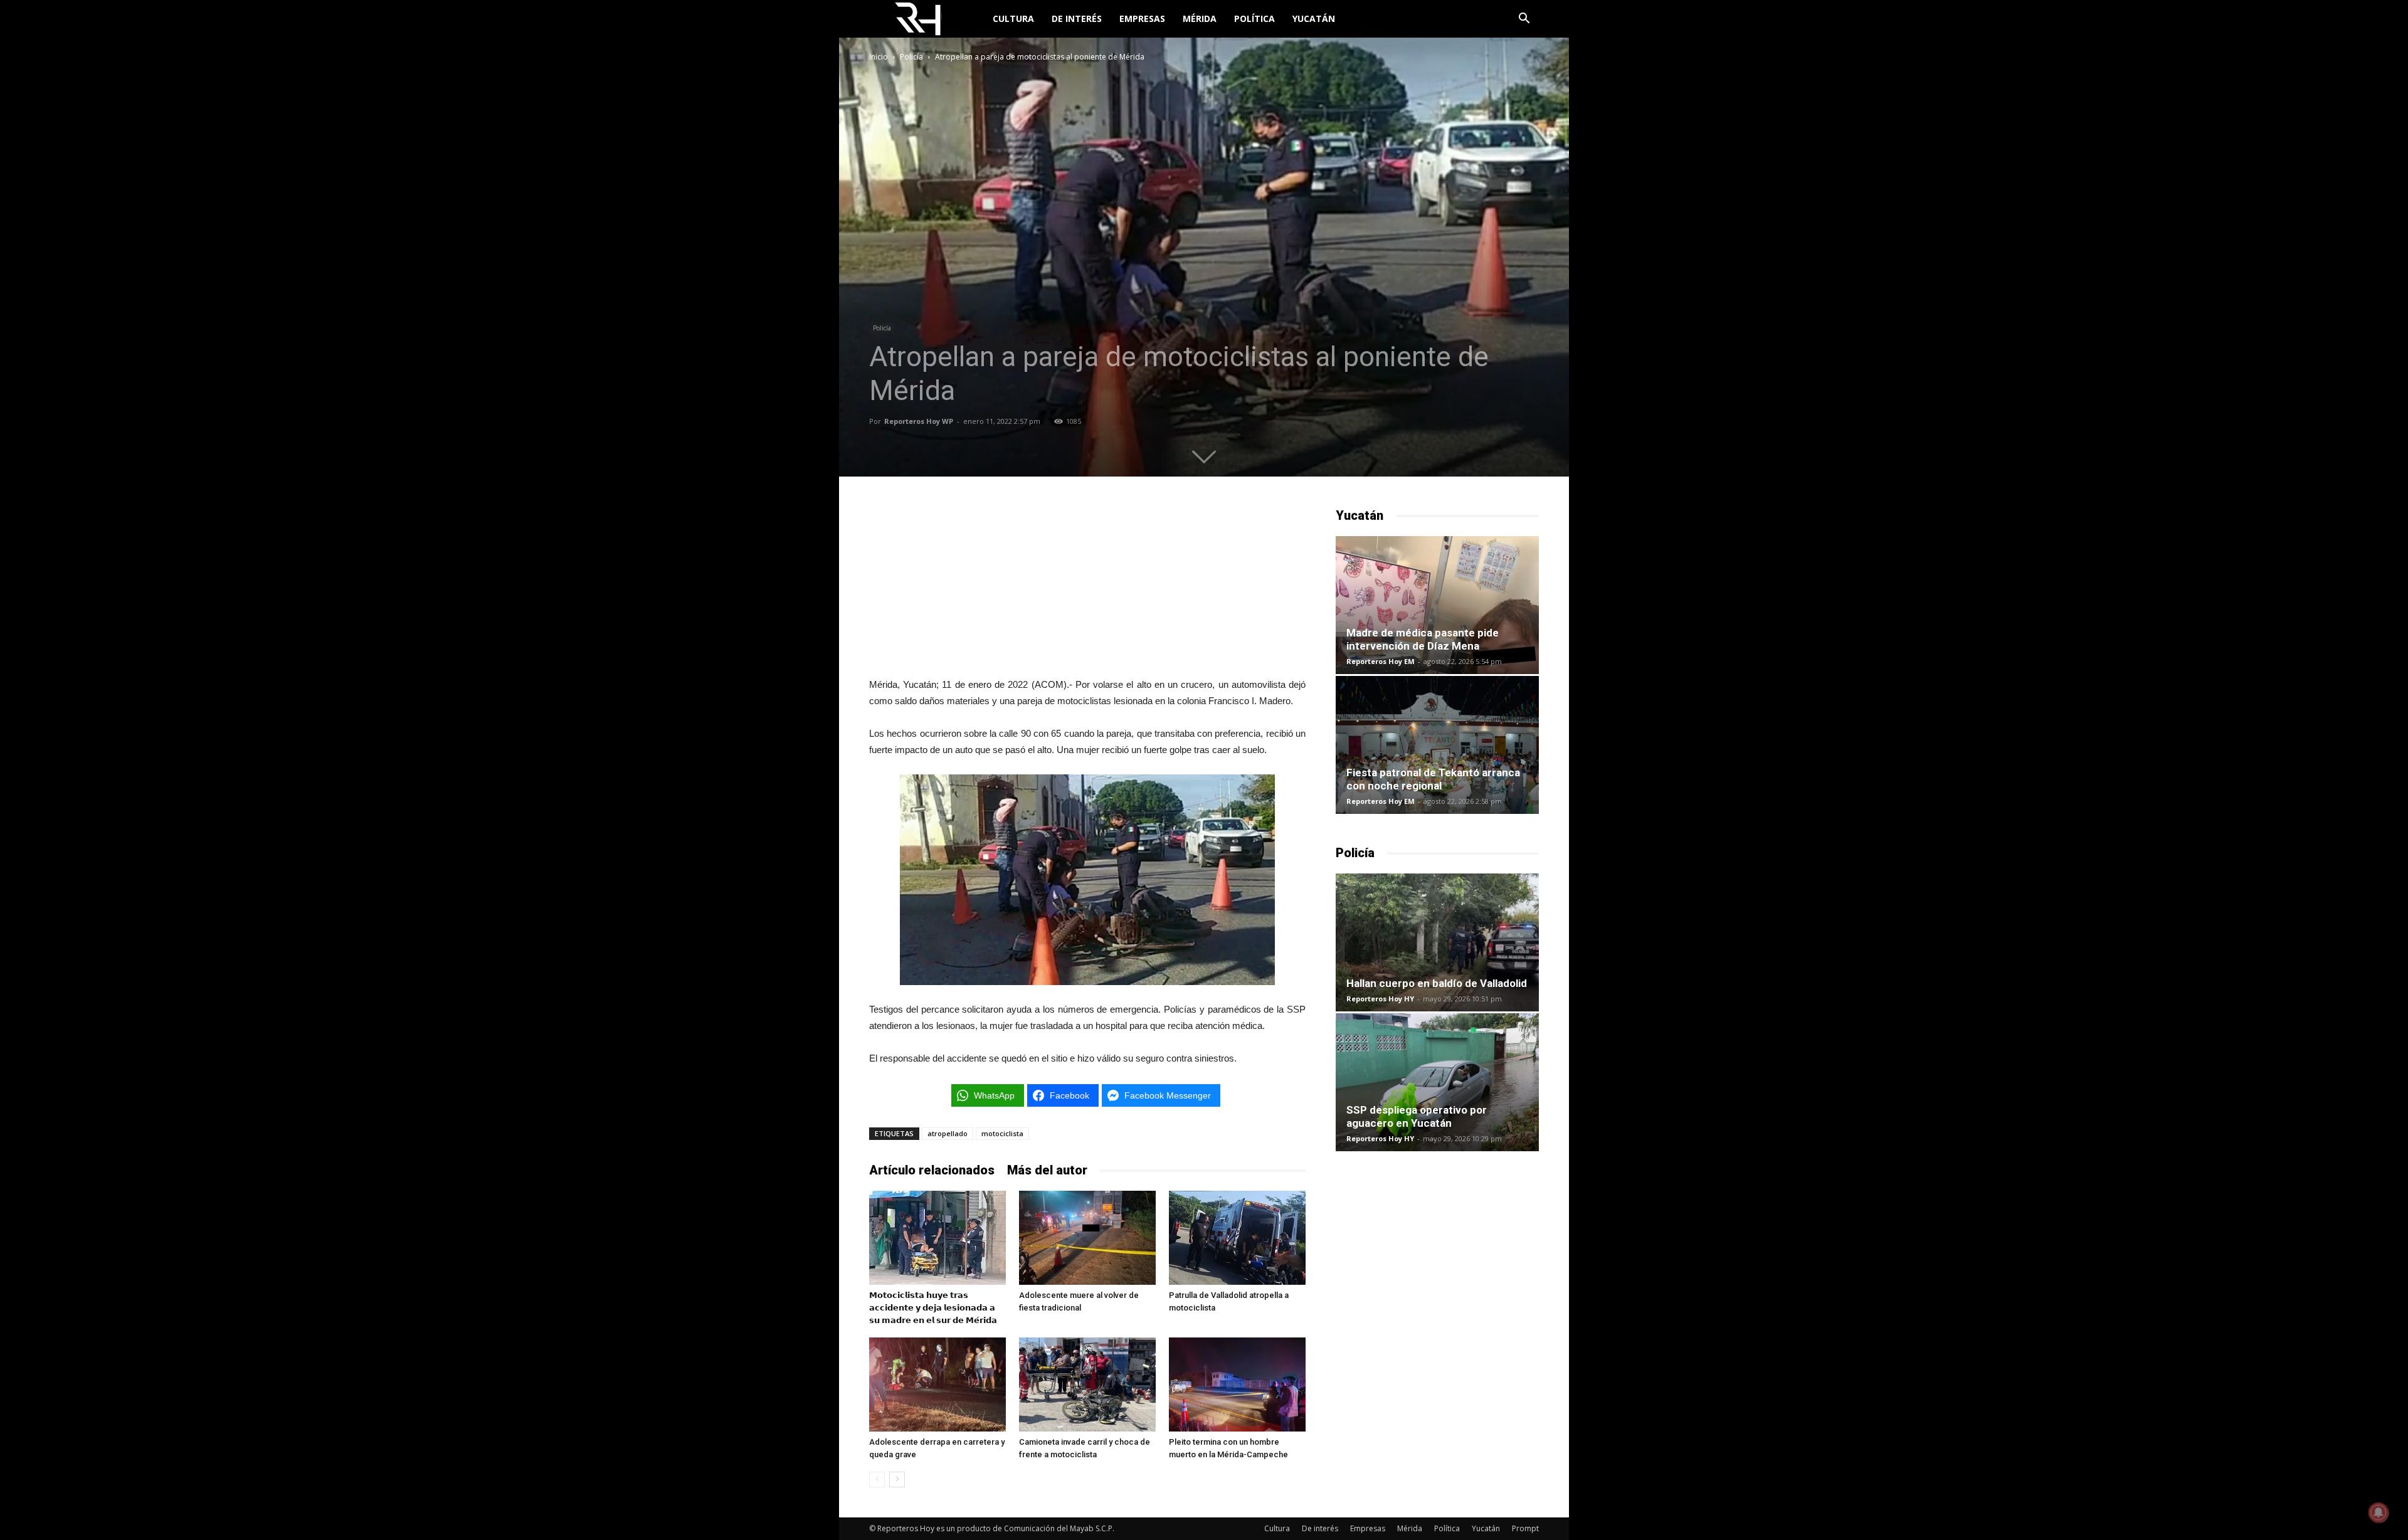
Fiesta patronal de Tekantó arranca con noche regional (1433, 779)
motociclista (1002, 1133)
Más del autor (1047, 1170)
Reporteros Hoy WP (919, 421)
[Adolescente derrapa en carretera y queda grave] (937, 1384)
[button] (1524, 20)
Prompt (1525, 1528)
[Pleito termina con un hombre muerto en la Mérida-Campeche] (1237, 1384)
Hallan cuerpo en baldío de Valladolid (1437, 983)
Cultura (1013, 18)
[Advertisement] (1087, 585)
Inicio (879, 57)
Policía (911, 57)
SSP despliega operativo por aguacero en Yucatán (1417, 1116)
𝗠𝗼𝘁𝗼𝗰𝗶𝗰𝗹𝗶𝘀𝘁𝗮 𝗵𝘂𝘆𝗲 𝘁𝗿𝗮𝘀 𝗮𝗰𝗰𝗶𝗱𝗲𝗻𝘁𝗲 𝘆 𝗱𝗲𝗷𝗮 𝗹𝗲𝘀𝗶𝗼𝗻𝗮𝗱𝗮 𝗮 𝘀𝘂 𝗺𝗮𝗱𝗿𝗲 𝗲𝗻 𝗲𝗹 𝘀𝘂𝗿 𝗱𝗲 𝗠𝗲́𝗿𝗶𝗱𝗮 (933, 1308)
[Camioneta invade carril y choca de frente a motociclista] (1087, 1384)
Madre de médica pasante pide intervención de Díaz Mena (1423, 639)
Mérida (1200, 18)
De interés (1077, 18)
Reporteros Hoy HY (1380, 999)
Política (1254, 18)
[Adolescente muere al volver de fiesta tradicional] (1087, 1238)
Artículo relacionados (932, 1170)
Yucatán (1314, 18)
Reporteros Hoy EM (1381, 661)
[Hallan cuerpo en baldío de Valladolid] (1437, 942)
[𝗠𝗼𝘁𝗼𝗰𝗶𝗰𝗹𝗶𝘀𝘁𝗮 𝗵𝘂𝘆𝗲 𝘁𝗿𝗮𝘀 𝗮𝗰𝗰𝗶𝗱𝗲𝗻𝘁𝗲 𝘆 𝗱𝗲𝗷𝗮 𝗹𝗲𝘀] (937, 1238)
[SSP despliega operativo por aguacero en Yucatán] (1437, 1082)
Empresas (1142, 18)
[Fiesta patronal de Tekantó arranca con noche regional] (1437, 745)
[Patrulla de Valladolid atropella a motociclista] (1237, 1238)
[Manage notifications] (2379, 1512)
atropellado (948, 1133)
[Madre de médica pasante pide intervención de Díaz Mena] (1437, 605)
